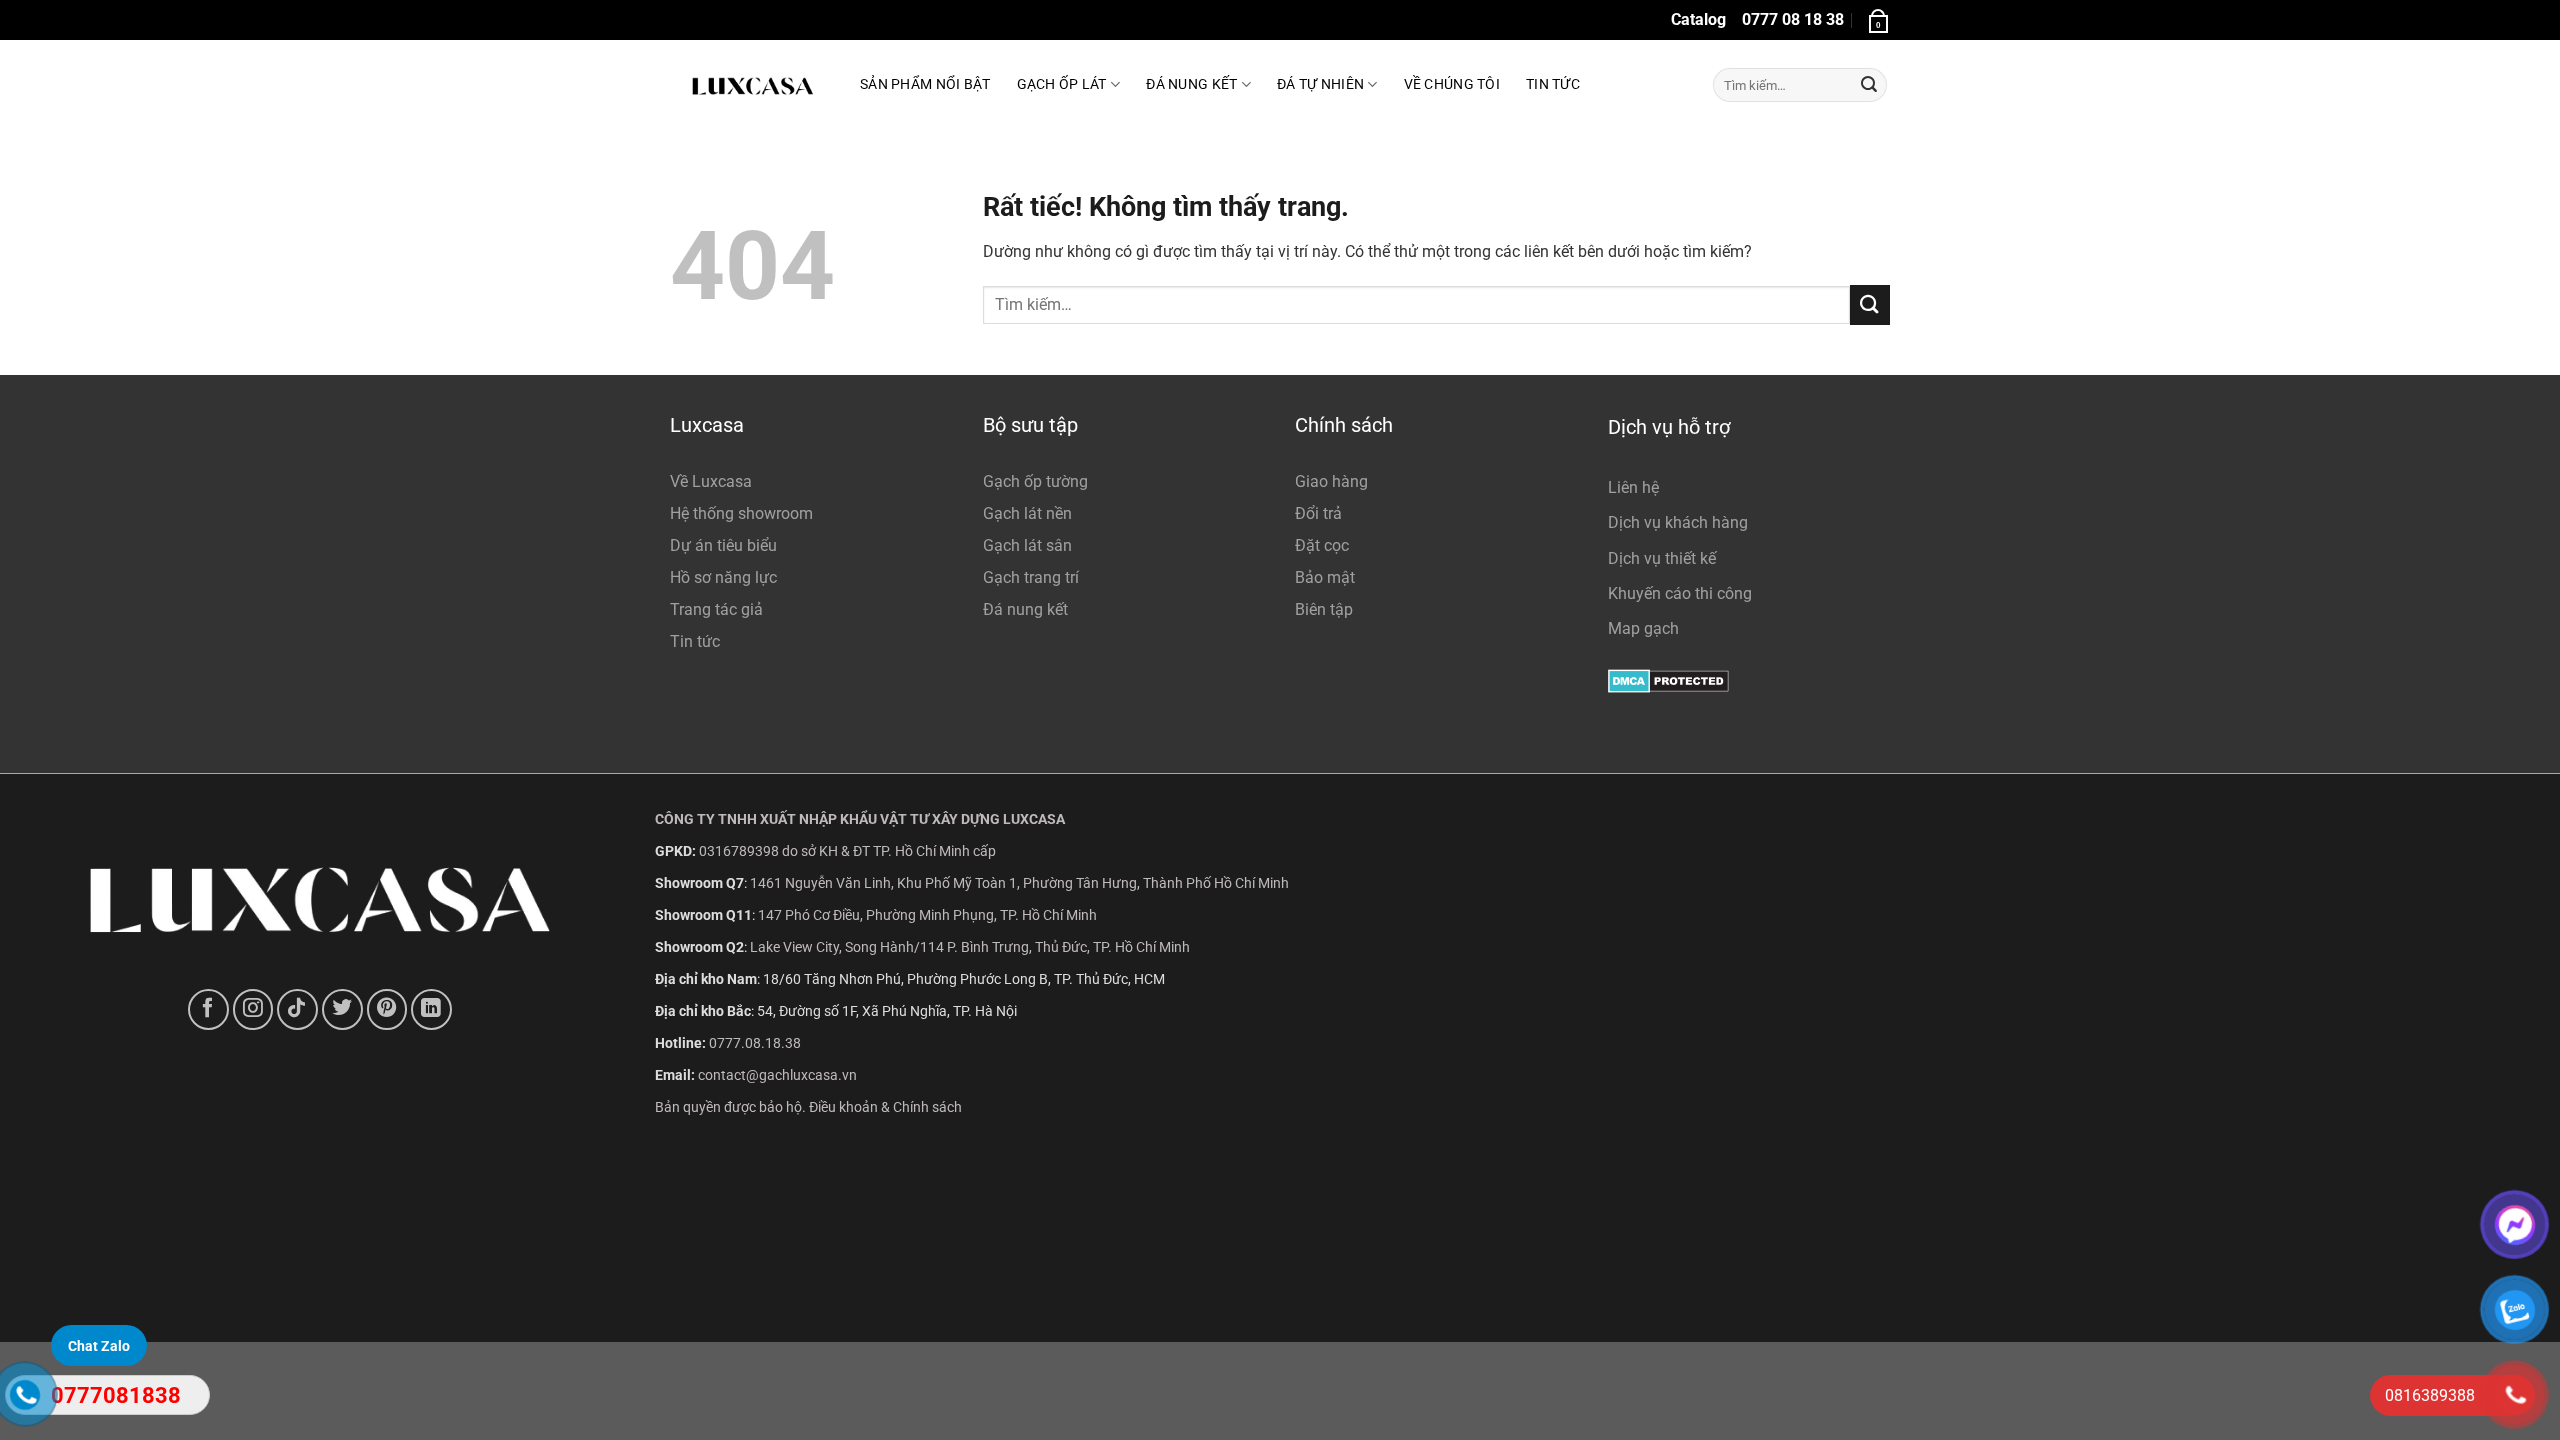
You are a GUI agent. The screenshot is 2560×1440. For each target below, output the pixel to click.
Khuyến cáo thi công (1680, 593)
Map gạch (1643, 628)
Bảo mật (1325, 577)
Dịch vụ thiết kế (1662, 558)
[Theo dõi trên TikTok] (297, 1009)
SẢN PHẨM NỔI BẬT (925, 84)
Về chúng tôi (1452, 84)
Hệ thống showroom (741, 513)
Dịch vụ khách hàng (1678, 522)
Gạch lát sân (1027, 545)
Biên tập (1324, 609)
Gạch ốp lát (1062, 84)
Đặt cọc (1322, 545)
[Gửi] (1869, 85)
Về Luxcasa (711, 481)
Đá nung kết (1025, 609)
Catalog (1698, 19)
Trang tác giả (716, 609)
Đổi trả (1318, 513)
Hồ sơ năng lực (723, 577)
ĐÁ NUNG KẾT (1191, 84)
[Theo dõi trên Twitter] (342, 1009)
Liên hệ (1633, 487)
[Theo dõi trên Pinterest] (387, 1009)
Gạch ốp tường (1035, 481)
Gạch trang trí (1031, 577)
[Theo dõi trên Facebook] (208, 1009)
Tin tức (1553, 84)
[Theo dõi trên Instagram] (253, 1009)
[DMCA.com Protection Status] (1668, 679)
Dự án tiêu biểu (723, 545)
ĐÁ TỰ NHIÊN (1320, 84)
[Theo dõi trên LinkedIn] (431, 1009)
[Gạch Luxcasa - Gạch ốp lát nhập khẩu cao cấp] (750, 85)
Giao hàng (1331, 481)
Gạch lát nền (1027, 513)
